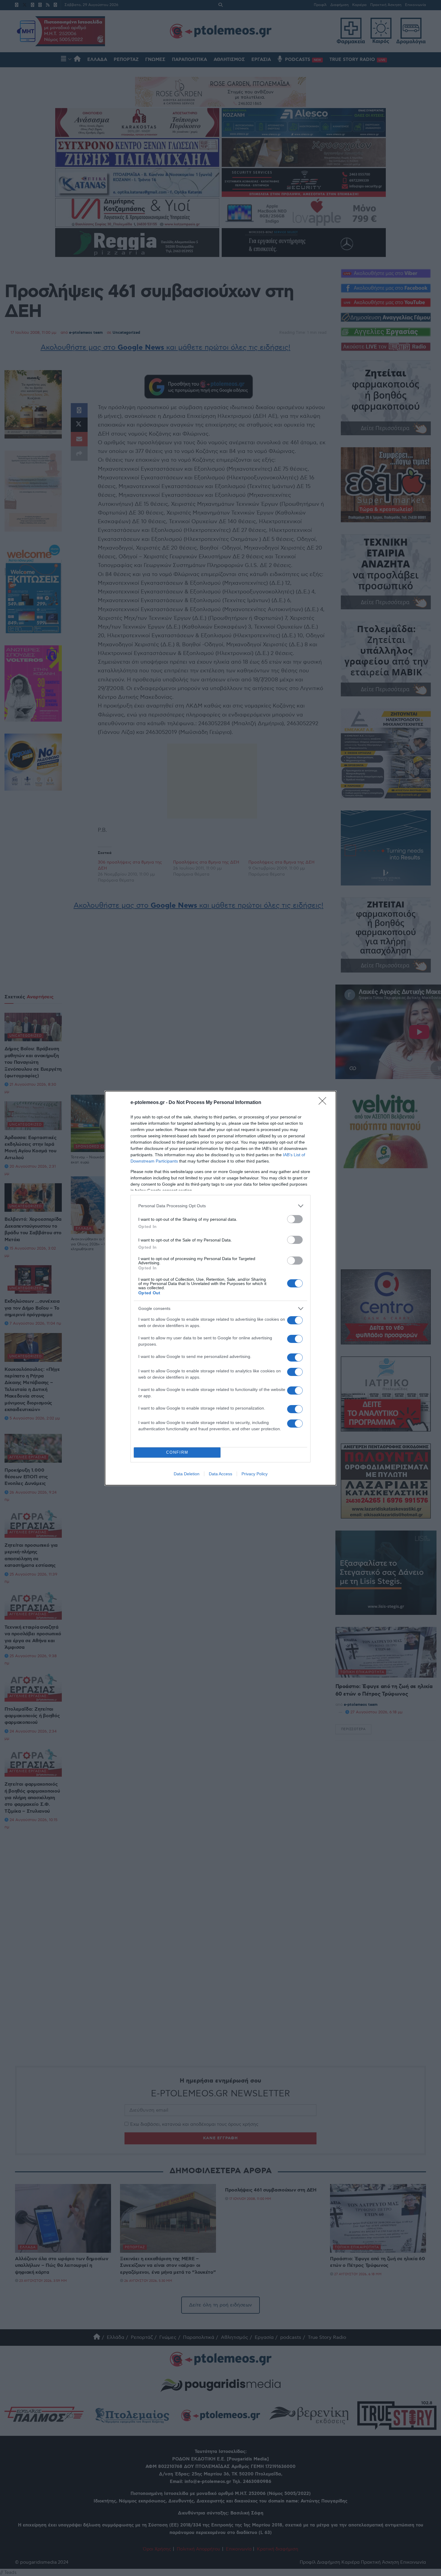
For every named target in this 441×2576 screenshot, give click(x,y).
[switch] (295, 1219)
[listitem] (220, 1206)
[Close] (324, 1103)
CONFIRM (177, 1452)
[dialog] (220, 1288)
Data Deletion (187, 1474)
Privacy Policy (255, 1474)
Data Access (220, 1474)
